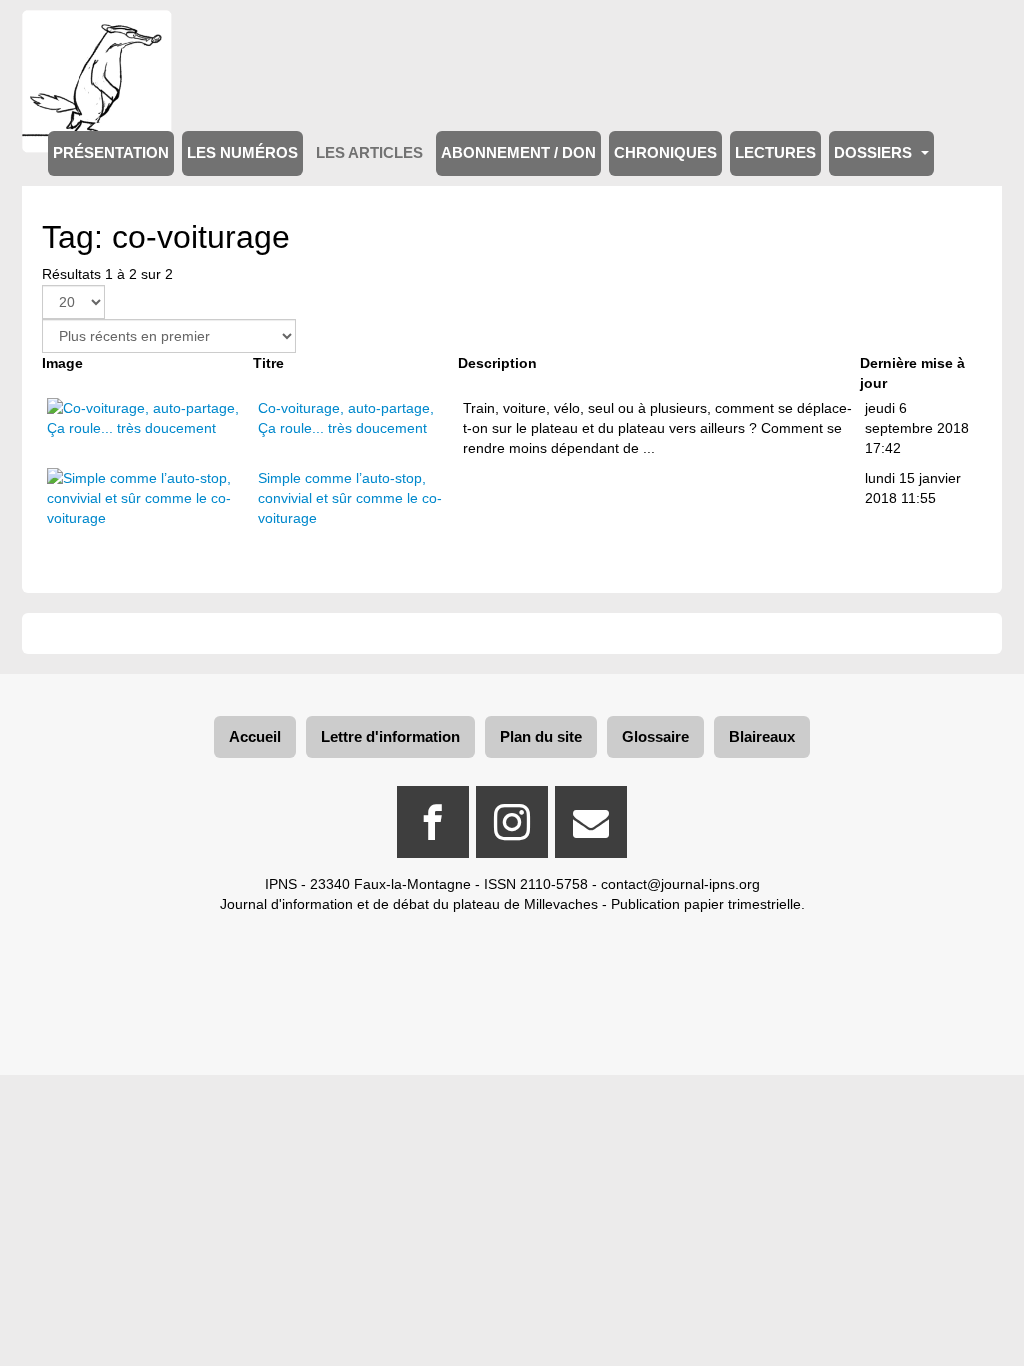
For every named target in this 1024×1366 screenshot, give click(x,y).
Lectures (775, 153)
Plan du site (541, 736)
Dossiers (875, 153)
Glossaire (655, 736)
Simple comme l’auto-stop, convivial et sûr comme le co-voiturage (350, 498)
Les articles (369, 153)
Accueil (255, 736)
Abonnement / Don (518, 153)
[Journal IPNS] (97, 37)
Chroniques (665, 153)
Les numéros (242, 153)
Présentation (111, 153)
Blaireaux (762, 736)
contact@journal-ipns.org (680, 884)
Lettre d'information (390, 736)
